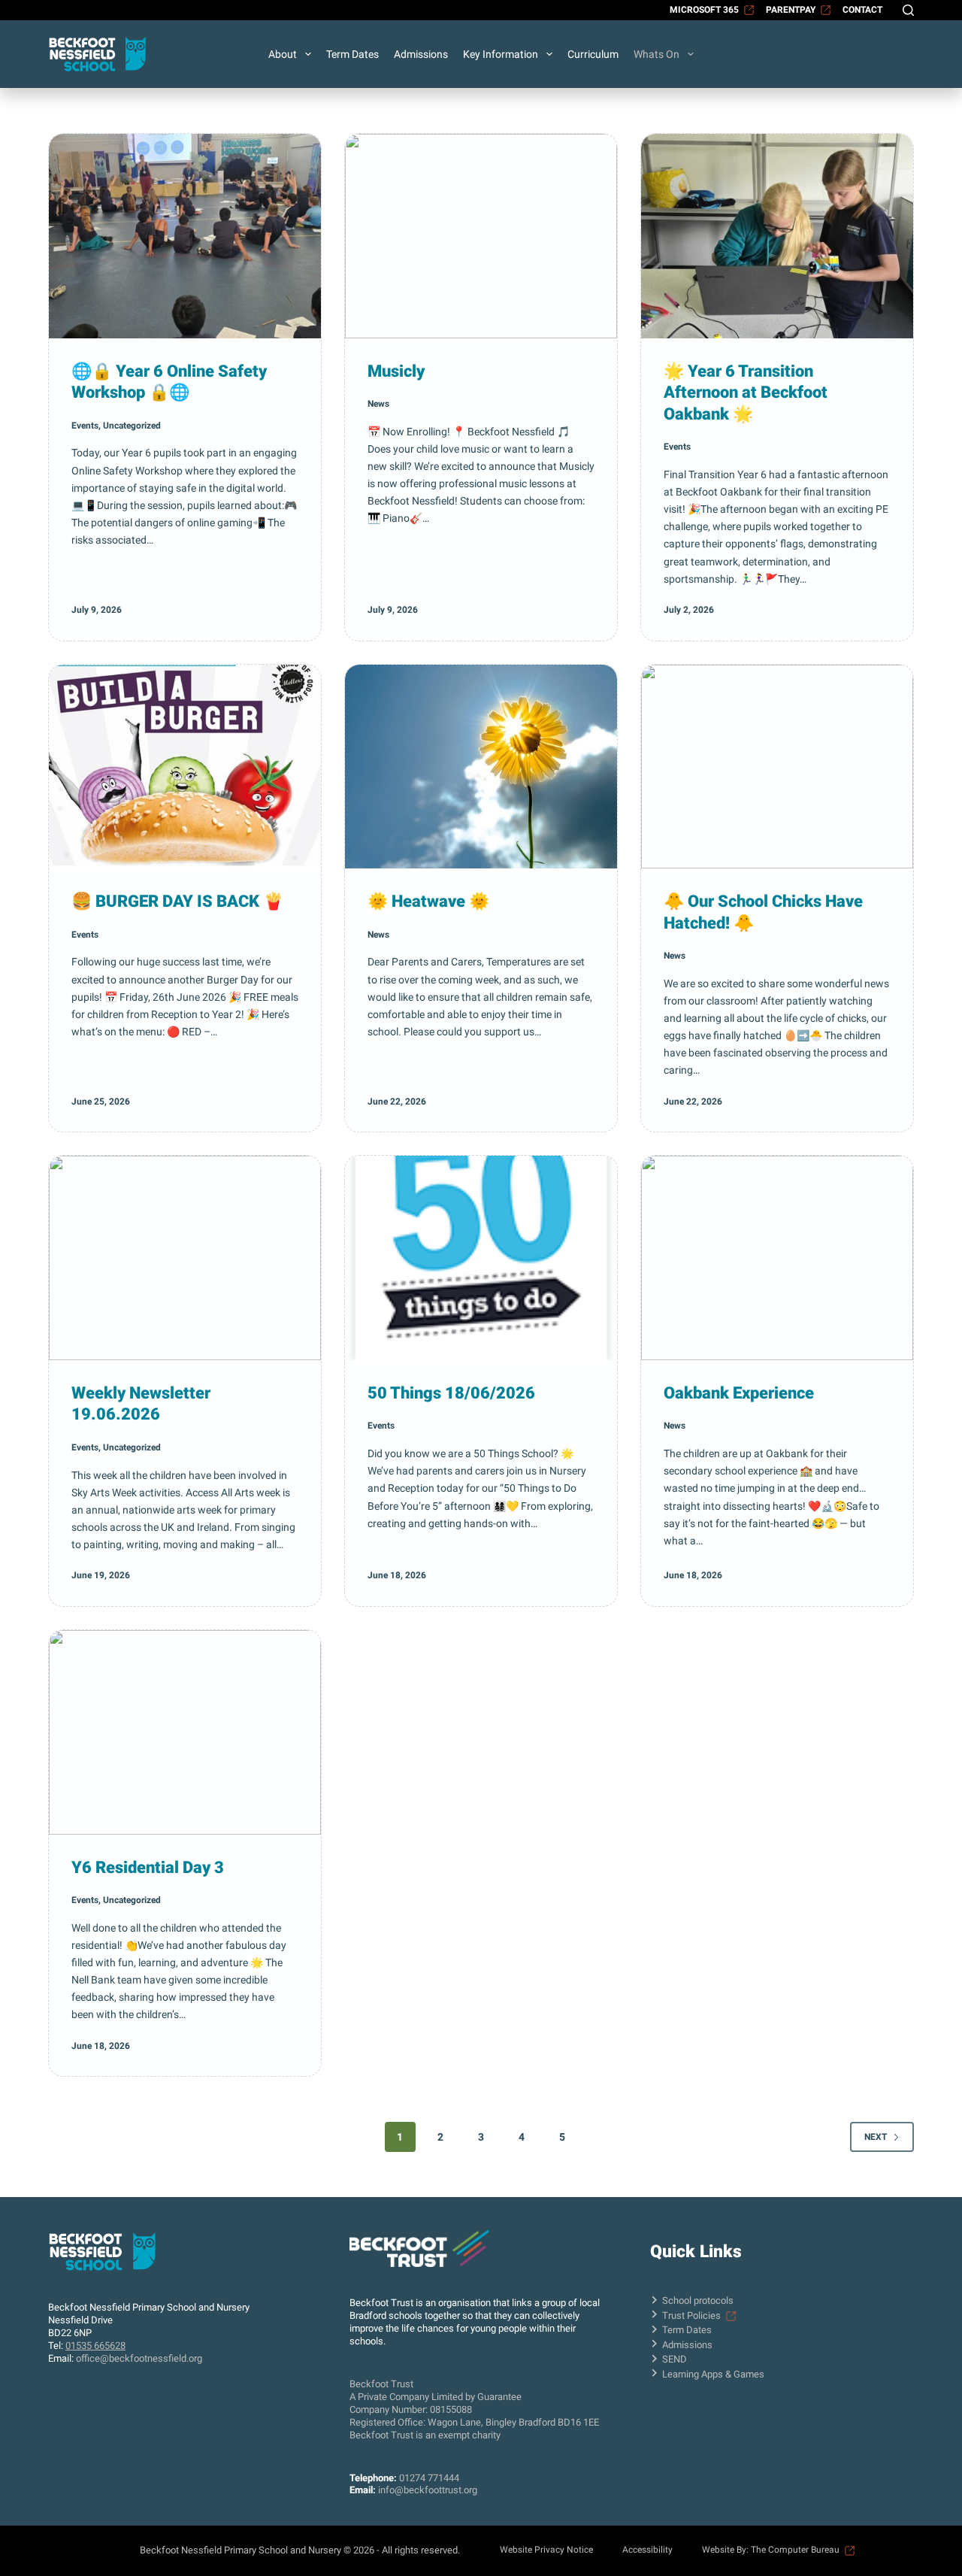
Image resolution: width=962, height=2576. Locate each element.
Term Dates (352, 54)
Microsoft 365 (704, 10)
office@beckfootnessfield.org (139, 2358)
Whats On (656, 54)
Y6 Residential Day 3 (148, 1867)
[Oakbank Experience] (777, 1258)
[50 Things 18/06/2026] (481, 1258)
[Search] (908, 10)
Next (876, 2137)
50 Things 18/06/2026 (451, 1393)
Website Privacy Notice (546, 2550)
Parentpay (791, 10)
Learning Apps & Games (713, 2374)
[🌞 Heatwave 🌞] (481, 767)
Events (85, 426)
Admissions (421, 54)
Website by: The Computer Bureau (771, 2550)
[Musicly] (481, 236)
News (378, 404)
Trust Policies (691, 2315)
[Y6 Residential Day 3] (185, 1732)
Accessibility (647, 2550)
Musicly (396, 371)
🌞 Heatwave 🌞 (428, 901)
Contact (862, 10)
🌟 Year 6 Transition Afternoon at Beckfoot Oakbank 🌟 (746, 392)
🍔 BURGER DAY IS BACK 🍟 (177, 901)
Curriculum (593, 54)
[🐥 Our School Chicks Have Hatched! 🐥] (777, 767)
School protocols (698, 2300)
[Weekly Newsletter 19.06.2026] (185, 1258)
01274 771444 (429, 2478)
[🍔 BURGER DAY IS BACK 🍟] (185, 767)
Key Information (501, 54)
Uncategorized (132, 426)
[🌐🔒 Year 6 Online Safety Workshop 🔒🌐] (185, 236)
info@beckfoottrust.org (428, 2490)
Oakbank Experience (739, 1393)
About (283, 54)
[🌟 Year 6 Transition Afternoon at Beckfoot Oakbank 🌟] (777, 236)
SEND (675, 2359)
